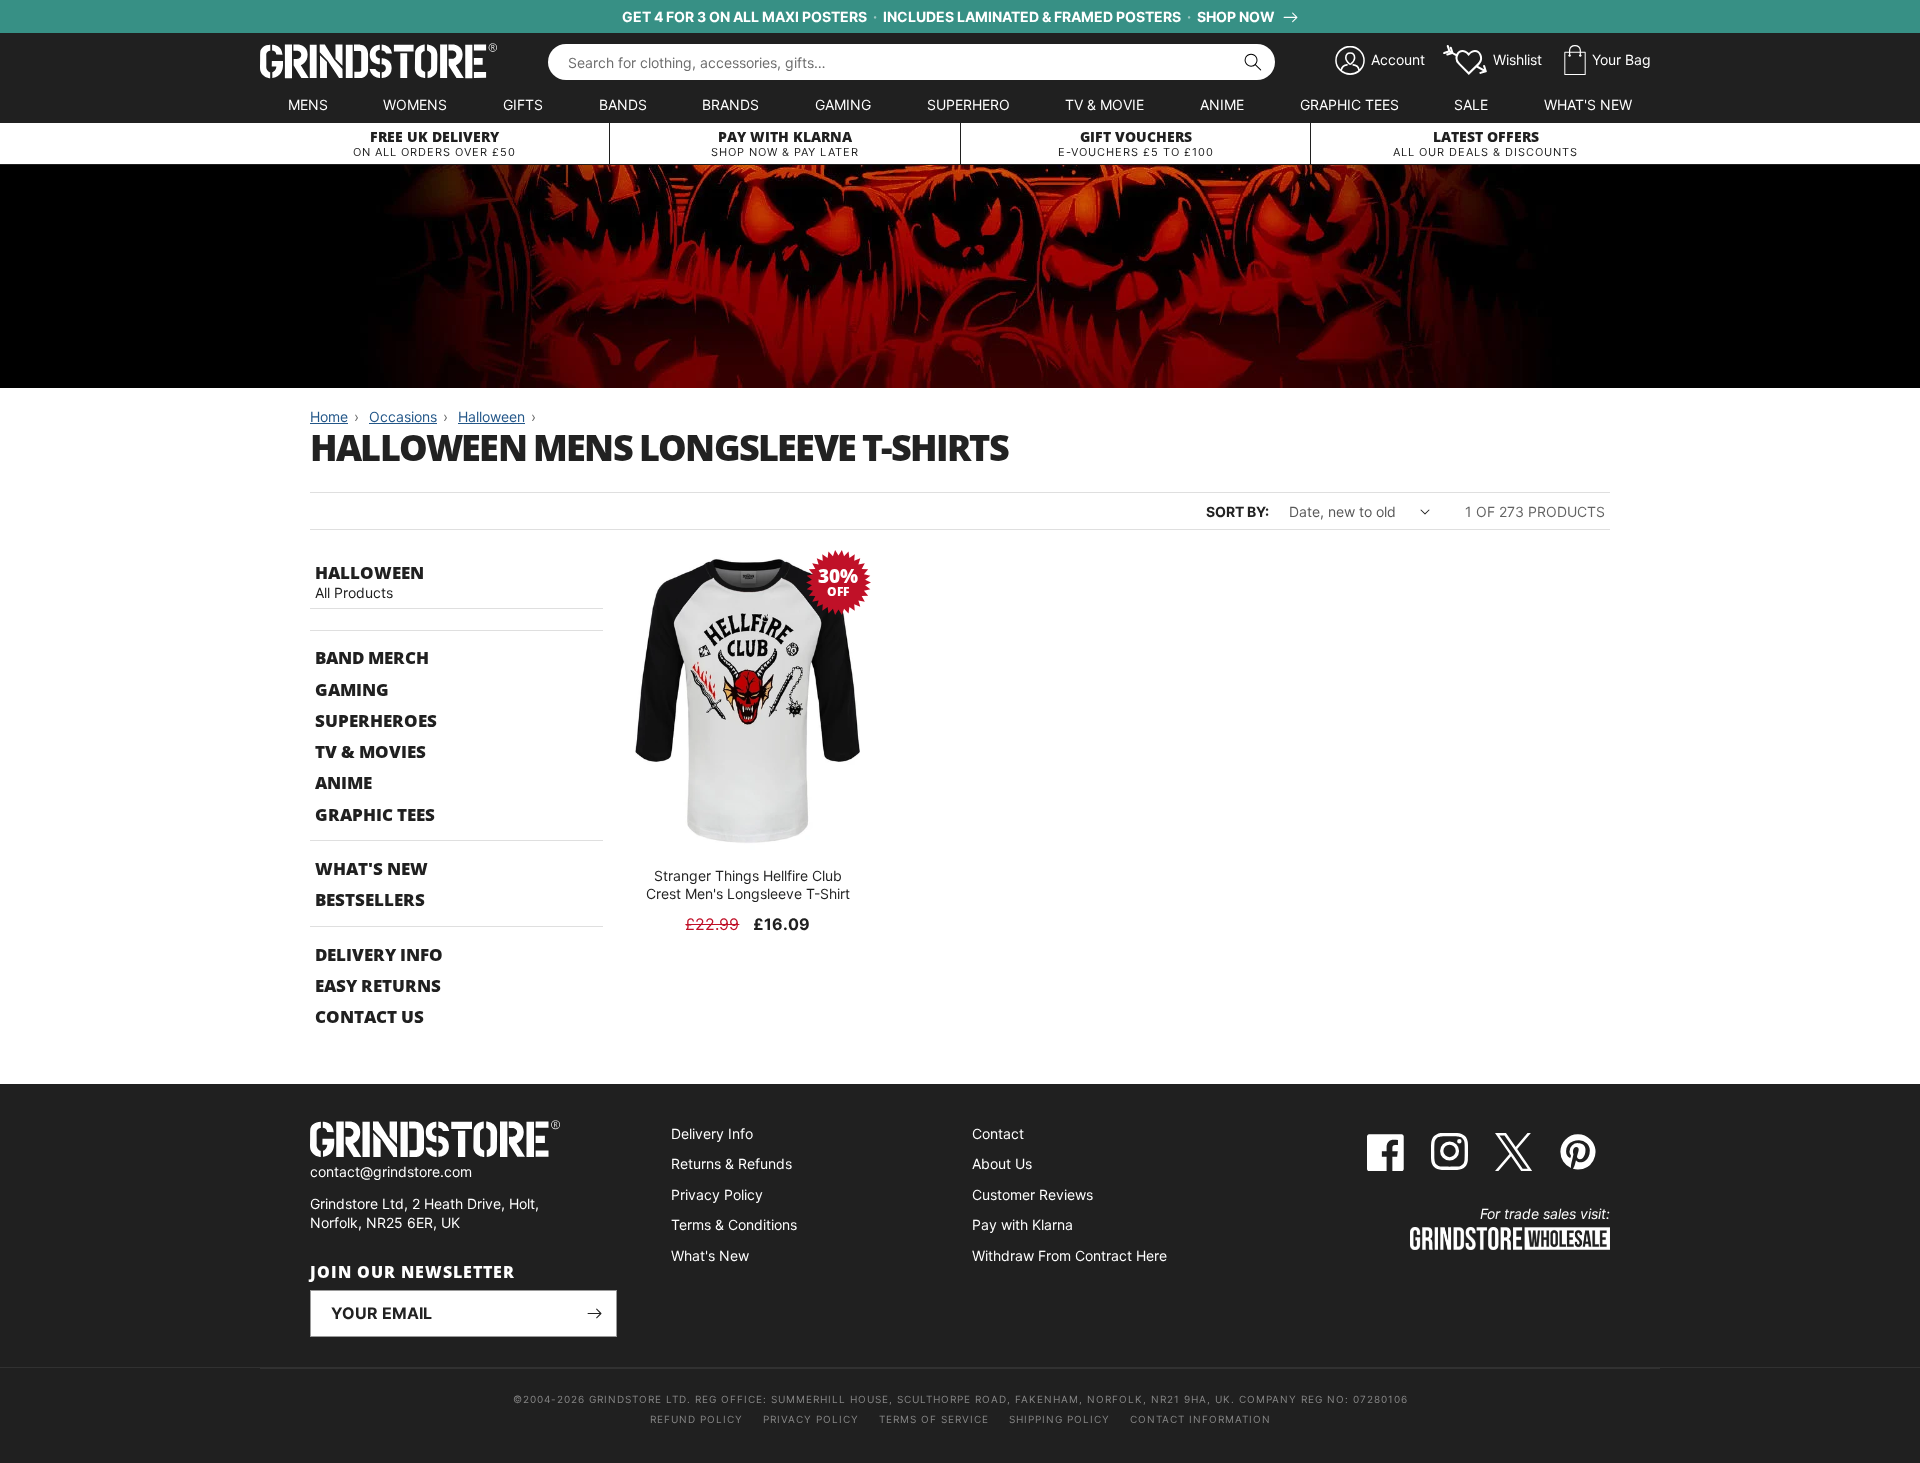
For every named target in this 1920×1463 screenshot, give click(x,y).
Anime (1222, 104)
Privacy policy (811, 1419)
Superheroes (376, 720)
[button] (1607, 61)
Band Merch (372, 657)
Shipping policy (1059, 1419)
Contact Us (369, 1016)
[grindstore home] (463, 1141)
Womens (415, 104)
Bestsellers (370, 899)
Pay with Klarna (1022, 1224)
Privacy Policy (717, 1194)
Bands (623, 104)
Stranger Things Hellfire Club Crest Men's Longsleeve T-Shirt (748, 884)
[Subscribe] (594, 1313)
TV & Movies (370, 751)
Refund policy (696, 1419)
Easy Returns (378, 985)
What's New (1588, 104)
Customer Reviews (1032, 1194)
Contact (998, 1133)
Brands (730, 104)
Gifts (523, 104)
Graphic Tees (1349, 104)
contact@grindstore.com (391, 1171)
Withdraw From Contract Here (1069, 1255)
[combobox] (911, 62)
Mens (308, 104)
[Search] (1253, 62)
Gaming (843, 104)
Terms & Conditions (734, 1224)
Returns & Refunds (731, 1163)
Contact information (1200, 1419)
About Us (1002, 1163)
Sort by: (1237, 511)
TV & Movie (1104, 104)
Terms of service (934, 1419)
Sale (1471, 104)
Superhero (968, 104)
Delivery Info (379, 954)
